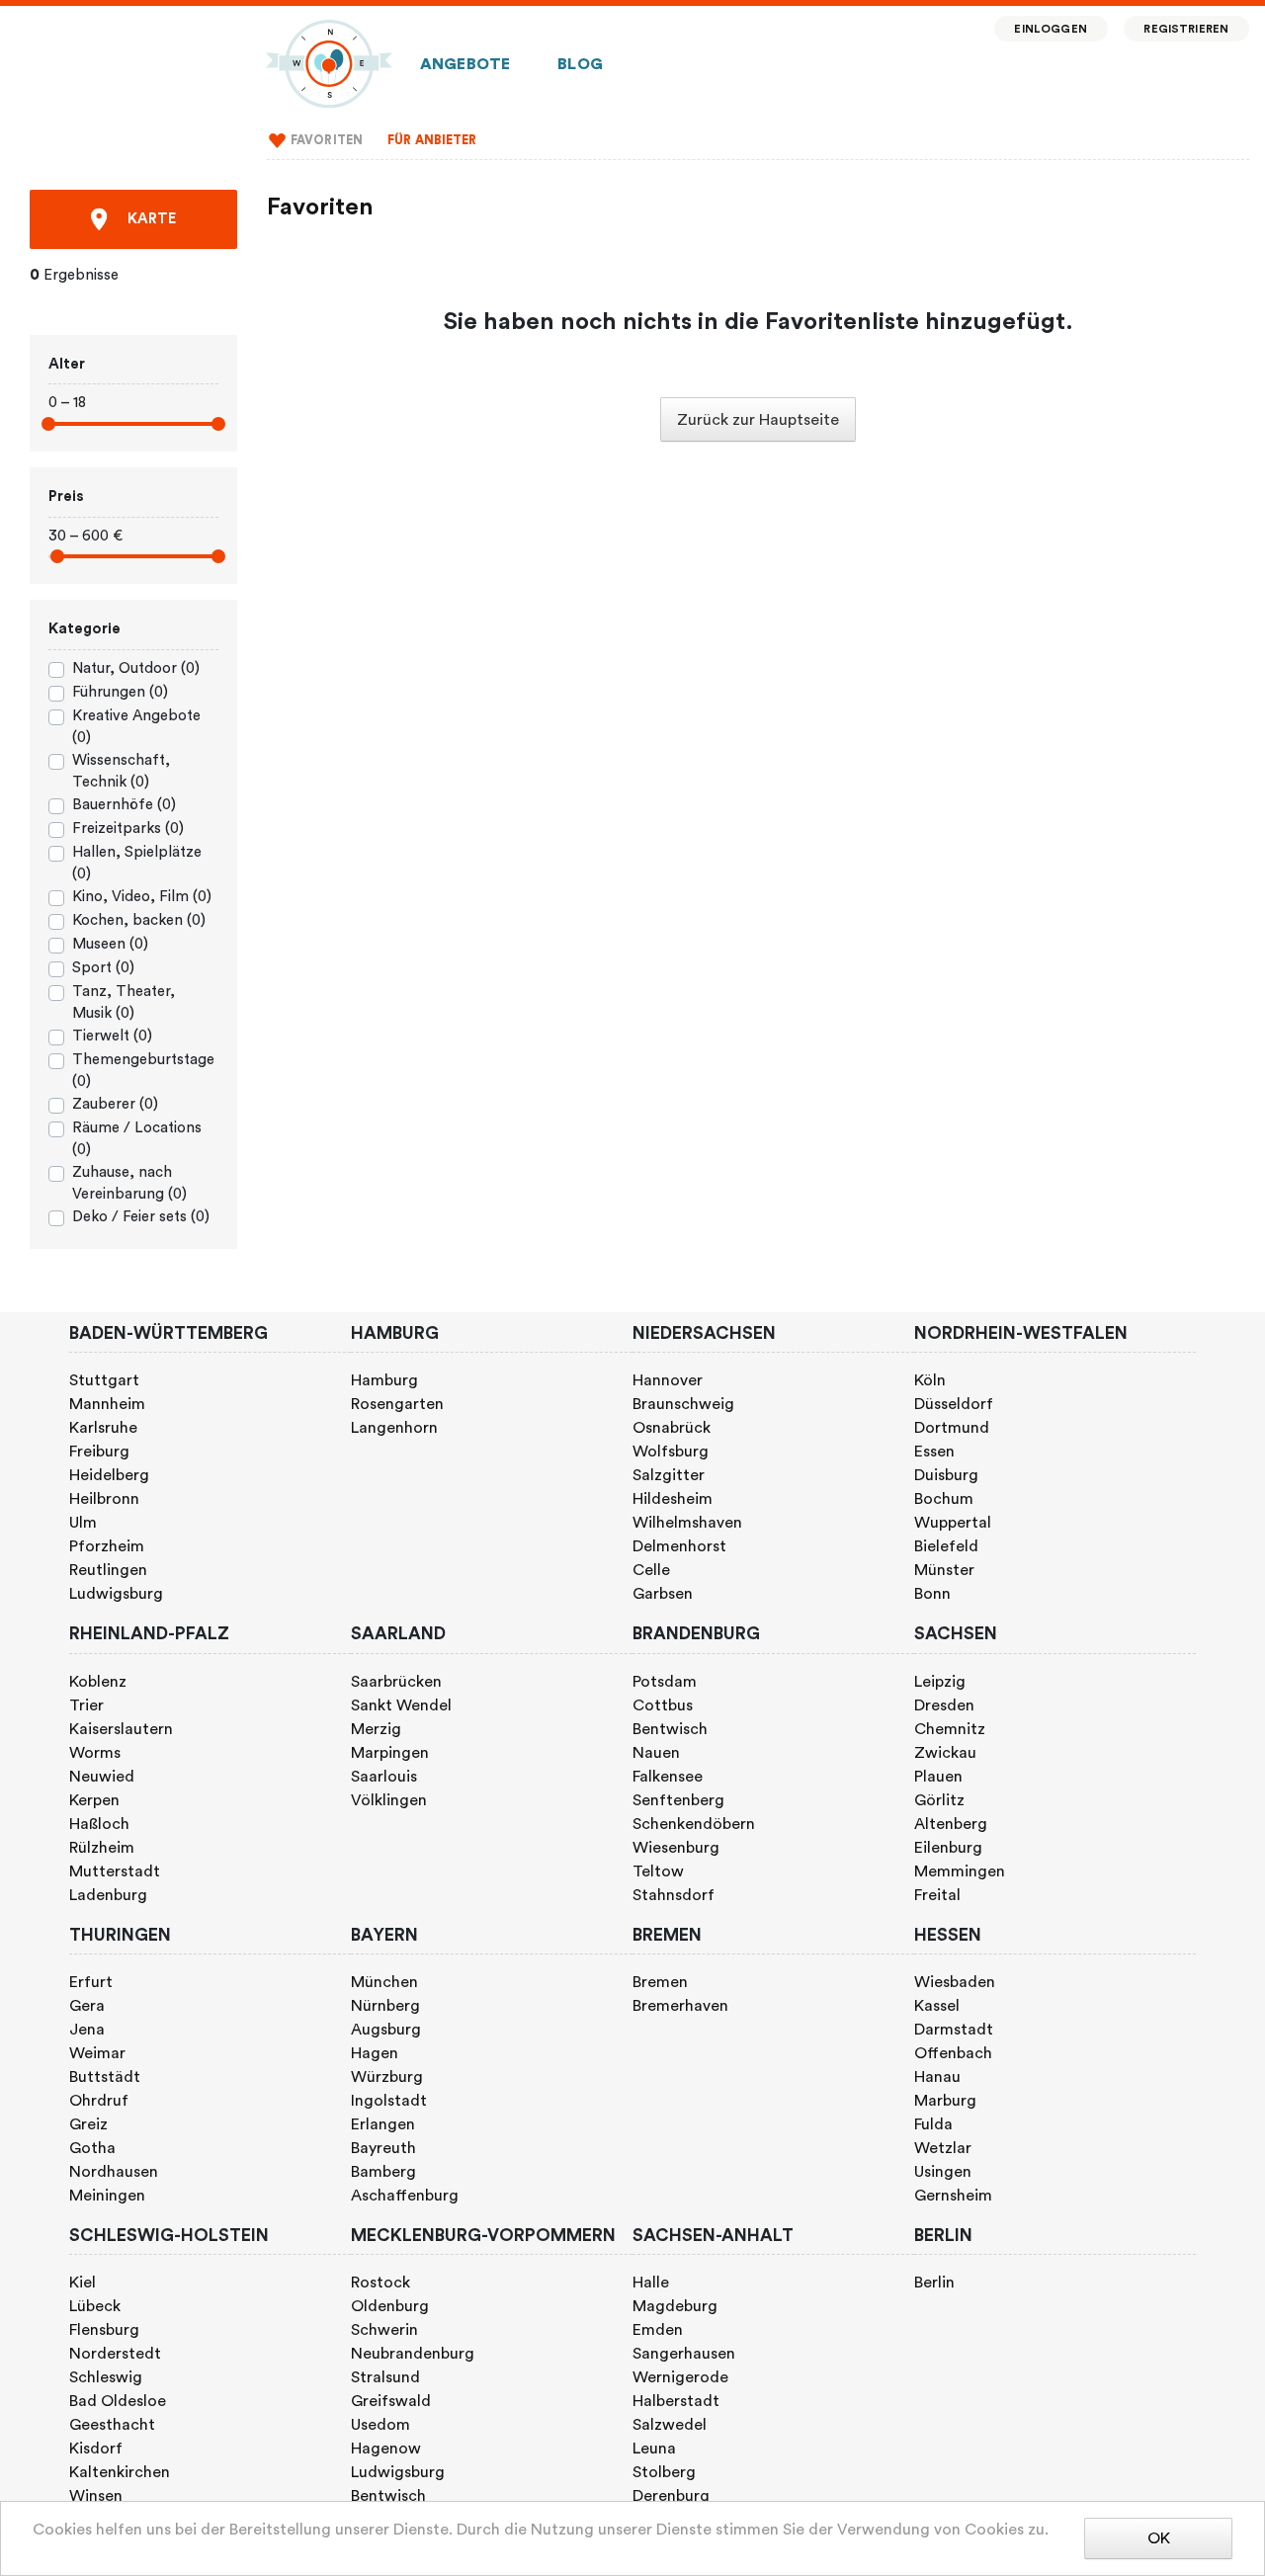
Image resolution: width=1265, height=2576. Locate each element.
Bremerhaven (680, 2006)
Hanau (937, 2077)
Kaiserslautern (121, 1729)
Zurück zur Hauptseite (758, 420)
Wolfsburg (671, 1452)
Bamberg (383, 2172)
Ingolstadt (389, 2101)
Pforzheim (107, 1546)
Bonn (932, 1594)
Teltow (658, 1871)
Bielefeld (946, 1546)
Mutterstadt (115, 1871)
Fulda (933, 2124)
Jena (87, 2030)
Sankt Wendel (401, 1705)
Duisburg (946, 1475)
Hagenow (386, 2449)
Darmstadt (954, 2030)
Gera (87, 2006)
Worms (95, 1753)
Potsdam (665, 1682)
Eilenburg (948, 1848)
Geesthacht (112, 2425)
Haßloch (99, 1824)
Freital (937, 1895)
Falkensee (668, 1777)
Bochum (944, 1499)
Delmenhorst (679, 1546)
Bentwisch (670, 1729)
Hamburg (384, 1380)
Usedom (380, 2425)
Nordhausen (114, 2172)
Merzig (376, 1729)
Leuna (654, 2449)
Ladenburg (108, 1895)
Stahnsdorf (674, 1895)
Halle (651, 2283)
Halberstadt (676, 2401)
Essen (934, 1452)
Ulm (83, 1523)
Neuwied (102, 1777)
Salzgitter (669, 1475)
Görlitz (939, 1800)
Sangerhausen (684, 2354)
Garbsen (663, 1594)
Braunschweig (683, 1404)
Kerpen (94, 1800)
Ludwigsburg (116, 1594)
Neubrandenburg (413, 2354)
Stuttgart (104, 1380)
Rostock (380, 2283)
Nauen (656, 1753)
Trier (86, 1705)
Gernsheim (953, 2196)
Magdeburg (675, 2306)
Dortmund (952, 1428)
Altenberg (951, 1824)
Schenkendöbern (694, 1824)
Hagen (375, 2053)
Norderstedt (115, 2354)
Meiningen (107, 2196)
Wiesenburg (676, 1848)
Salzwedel (670, 2425)
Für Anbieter (432, 140)
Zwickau (945, 1753)
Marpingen (390, 1753)
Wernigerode (680, 2377)
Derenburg (671, 2496)
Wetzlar (943, 2148)
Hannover (668, 1380)
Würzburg (387, 2077)
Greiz (88, 2124)
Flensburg (104, 2330)
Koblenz (98, 1682)
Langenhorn (394, 1428)
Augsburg (386, 2030)
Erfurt (91, 1982)
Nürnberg (385, 2006)
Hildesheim (673, 1499)
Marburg (945, 2101)
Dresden (944, 1705)
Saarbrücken (396, 1682)
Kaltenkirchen (120, 2472)
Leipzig (940, 1682)
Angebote (465, 64)
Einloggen (1050, 29)
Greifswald (391, 2401)
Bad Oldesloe (118, 2401)
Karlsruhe (103, 1428)
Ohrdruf (99, 2101)
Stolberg (664, 2472)
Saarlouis (384, 1777)
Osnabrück (672, 1428)
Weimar (97, 2053)
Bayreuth (383, 2148)
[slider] (48, 424)
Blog (580, 64)
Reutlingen (108, 1570)
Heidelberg (109, 1475)
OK (1159, 2538)
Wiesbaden (955, 1982)
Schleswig (106, 2377)
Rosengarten (397, 1404)
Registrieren (1186, 29)
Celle (651, 1570)
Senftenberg (678, 1800)
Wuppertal (953, 1523)
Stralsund (385, 2377)
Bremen (660, 1982)
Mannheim (107, 1404)
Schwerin (384, 2330)
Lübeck (95, 2306)
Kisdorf (96, 2449)
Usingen (943, 2172)
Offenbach (953, 2053)
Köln (930, 1380)
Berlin (934, 2283)
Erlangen (383, 2124)
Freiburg (99, 1452)
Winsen (96, 2496)
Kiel (83, 2283)
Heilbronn (104, 1499)
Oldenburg (390, 2306)
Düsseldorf (954, 1404)
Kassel (937, 2006)
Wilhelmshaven (687, 1523)
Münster (944, 1570)
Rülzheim (102, 1848)
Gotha (92, 2148)
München (384, 1982)
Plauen (938, 1777)
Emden (658, 2330)
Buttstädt (105, 2077)
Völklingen (389, 1800)
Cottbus (663, 1705)
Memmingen (960, 1871)
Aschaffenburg (405, 2196)
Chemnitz (950, 1729)
